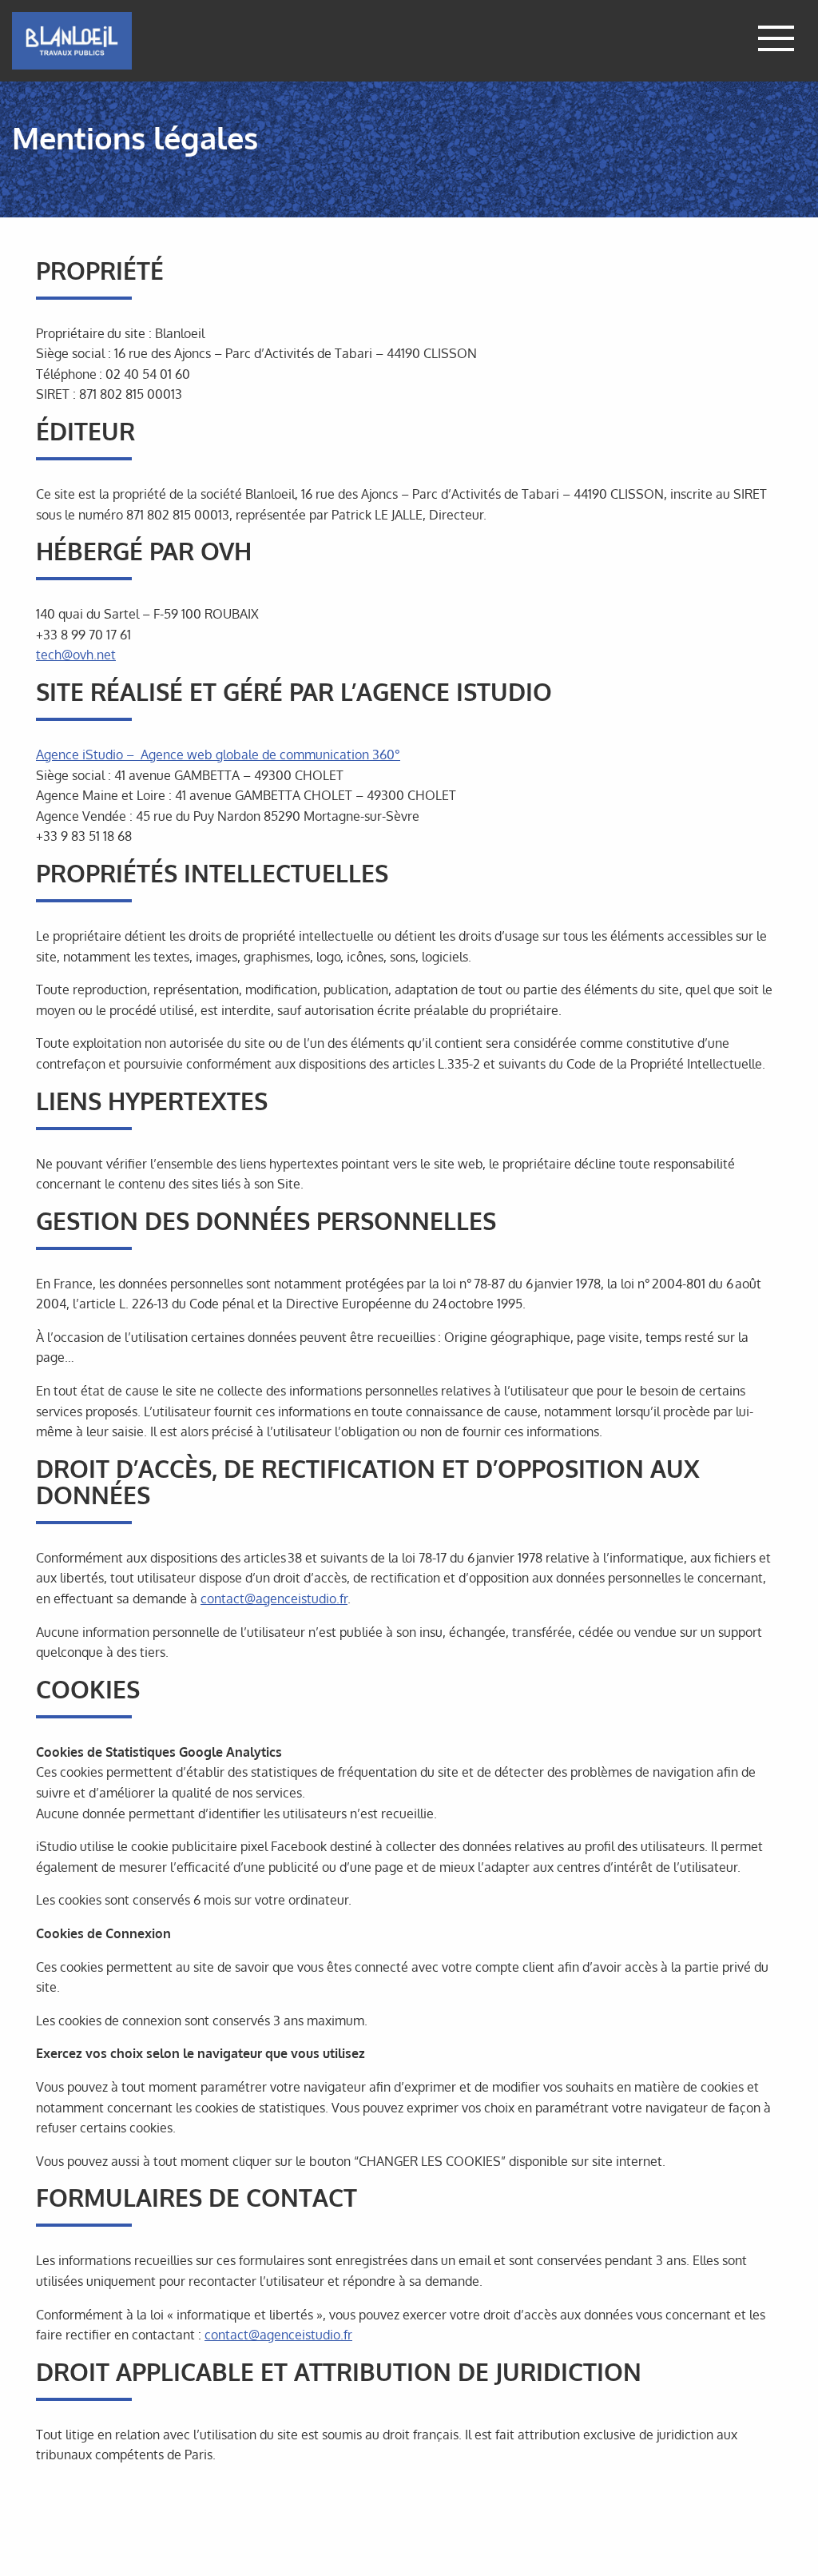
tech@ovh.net (76, 655)
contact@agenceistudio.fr (274, 1599)
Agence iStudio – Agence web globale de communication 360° (218, 754)
